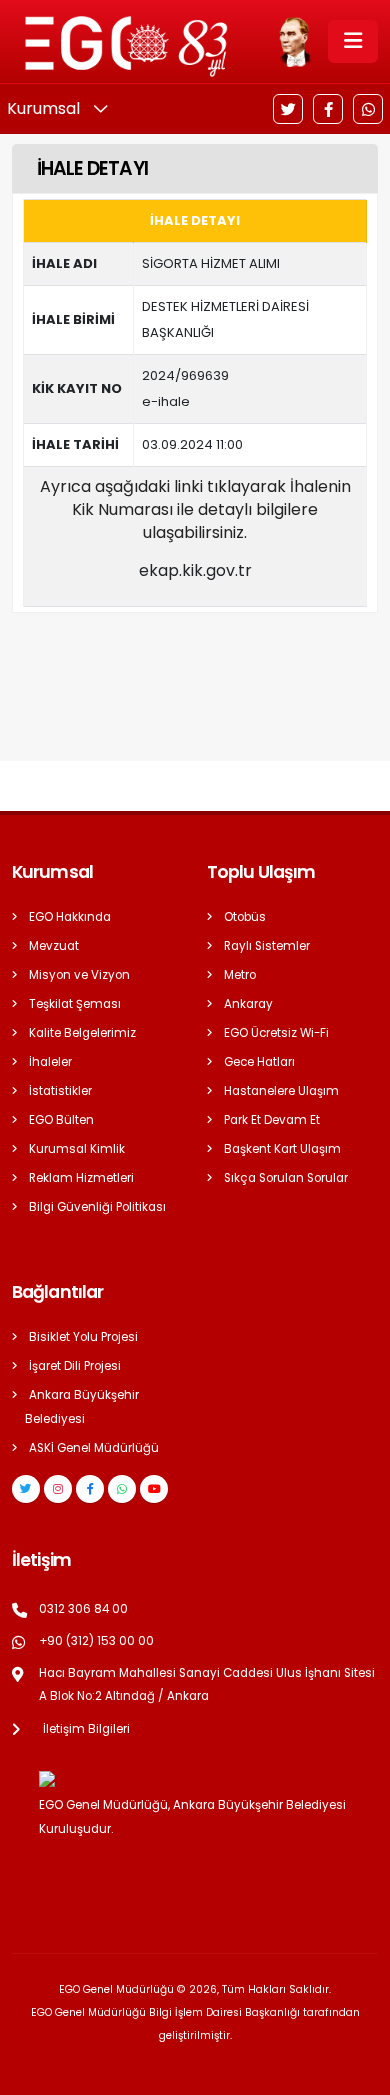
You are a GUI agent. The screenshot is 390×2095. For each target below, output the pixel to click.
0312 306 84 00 (83, 1609)
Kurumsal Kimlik (77, 1149)
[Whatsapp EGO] (122, 1489)
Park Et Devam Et (272, 1120)
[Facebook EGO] (90, 1489)
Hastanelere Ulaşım (281, 1091)
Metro (240, 975)
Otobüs (245, 917)
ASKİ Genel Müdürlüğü (94, 1448)
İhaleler (50, 1062)
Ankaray (248, 1004)
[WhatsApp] (368, 109)
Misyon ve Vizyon (79, 975)
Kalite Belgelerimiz (82, 1033)
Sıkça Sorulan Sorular (286, 1178)
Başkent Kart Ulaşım (282, 1149)
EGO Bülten (61, 1120)
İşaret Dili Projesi (75, 1366)
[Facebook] (328, 109)
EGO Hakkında (70, 917)
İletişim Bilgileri (86, 1729)
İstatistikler (60, 1091)
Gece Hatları (259, 1062)
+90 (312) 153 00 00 (96, 1641)
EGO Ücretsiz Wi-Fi (276, 1033)
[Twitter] (288, 109)
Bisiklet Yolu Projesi (83, 1337)
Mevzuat (54, 946)
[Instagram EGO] (58, 1489)
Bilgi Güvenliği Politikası (97, 1207)
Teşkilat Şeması (75, 1004)
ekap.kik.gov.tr (195, 570)
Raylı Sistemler (267, 946)
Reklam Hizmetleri (81, 1178)
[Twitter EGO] (26, 1489)
